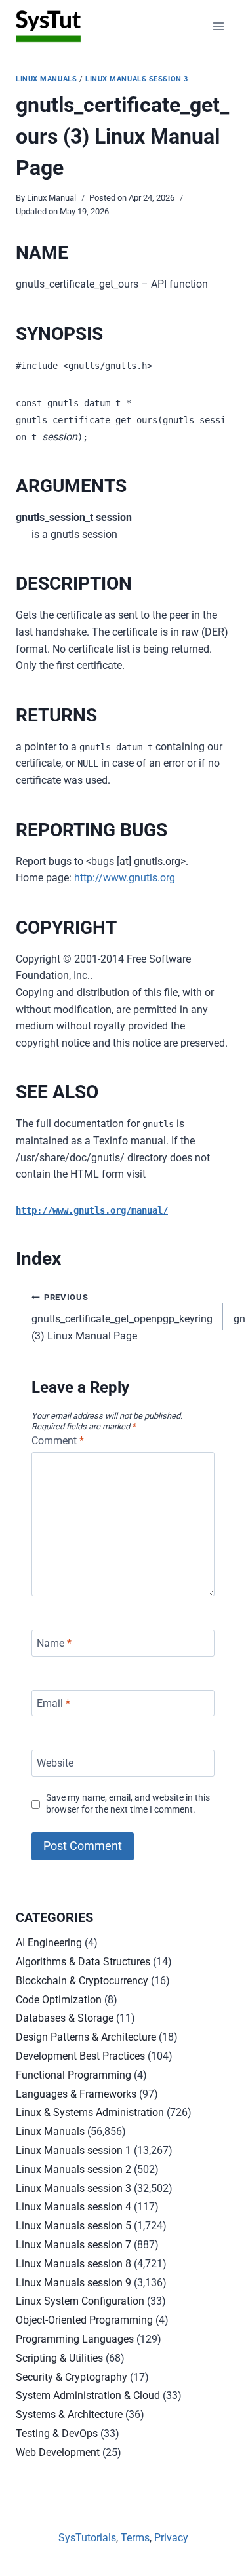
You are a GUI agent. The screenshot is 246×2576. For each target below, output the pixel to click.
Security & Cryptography (72, 2377)
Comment (58, 1441)
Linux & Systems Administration (90, 2112)
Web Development (58, 2452)
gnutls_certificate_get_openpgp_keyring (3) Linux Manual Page (122, 1317)
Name (54, 1643)
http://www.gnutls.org (125, 878)
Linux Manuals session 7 (73, 2245)
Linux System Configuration (80, 2301)
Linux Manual (51, 198)
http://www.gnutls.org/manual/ (92, 1210)
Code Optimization (59, 2000)
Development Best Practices (80, 2056)
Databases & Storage (65, 2018)
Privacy (171, 2538)
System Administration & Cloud (88, 2395)
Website (55, 1763)
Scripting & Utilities (59, 2358)
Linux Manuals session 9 (73, 2283)
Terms (135, 2538)
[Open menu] (218, 26)
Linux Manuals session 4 (73, 2207)
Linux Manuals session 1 (73, 2150)
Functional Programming (73, 2075)
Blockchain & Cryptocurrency (82, 1981)
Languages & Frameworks (76, 2094)
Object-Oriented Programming (84, 2320)
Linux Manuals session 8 (73, 2264)
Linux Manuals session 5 (73, 2226)
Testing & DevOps (57, 2433)
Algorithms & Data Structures (83, 1962)
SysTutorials (87, 2538)
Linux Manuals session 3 (137, 79)
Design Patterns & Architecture (86, 2037)
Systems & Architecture (69, 2414)
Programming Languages (75, 2339)
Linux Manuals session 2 (73, 2169)
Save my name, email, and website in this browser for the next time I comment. (128, 1804)
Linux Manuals (46, 79)
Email (53, 1703)
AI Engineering (49, 1943)
